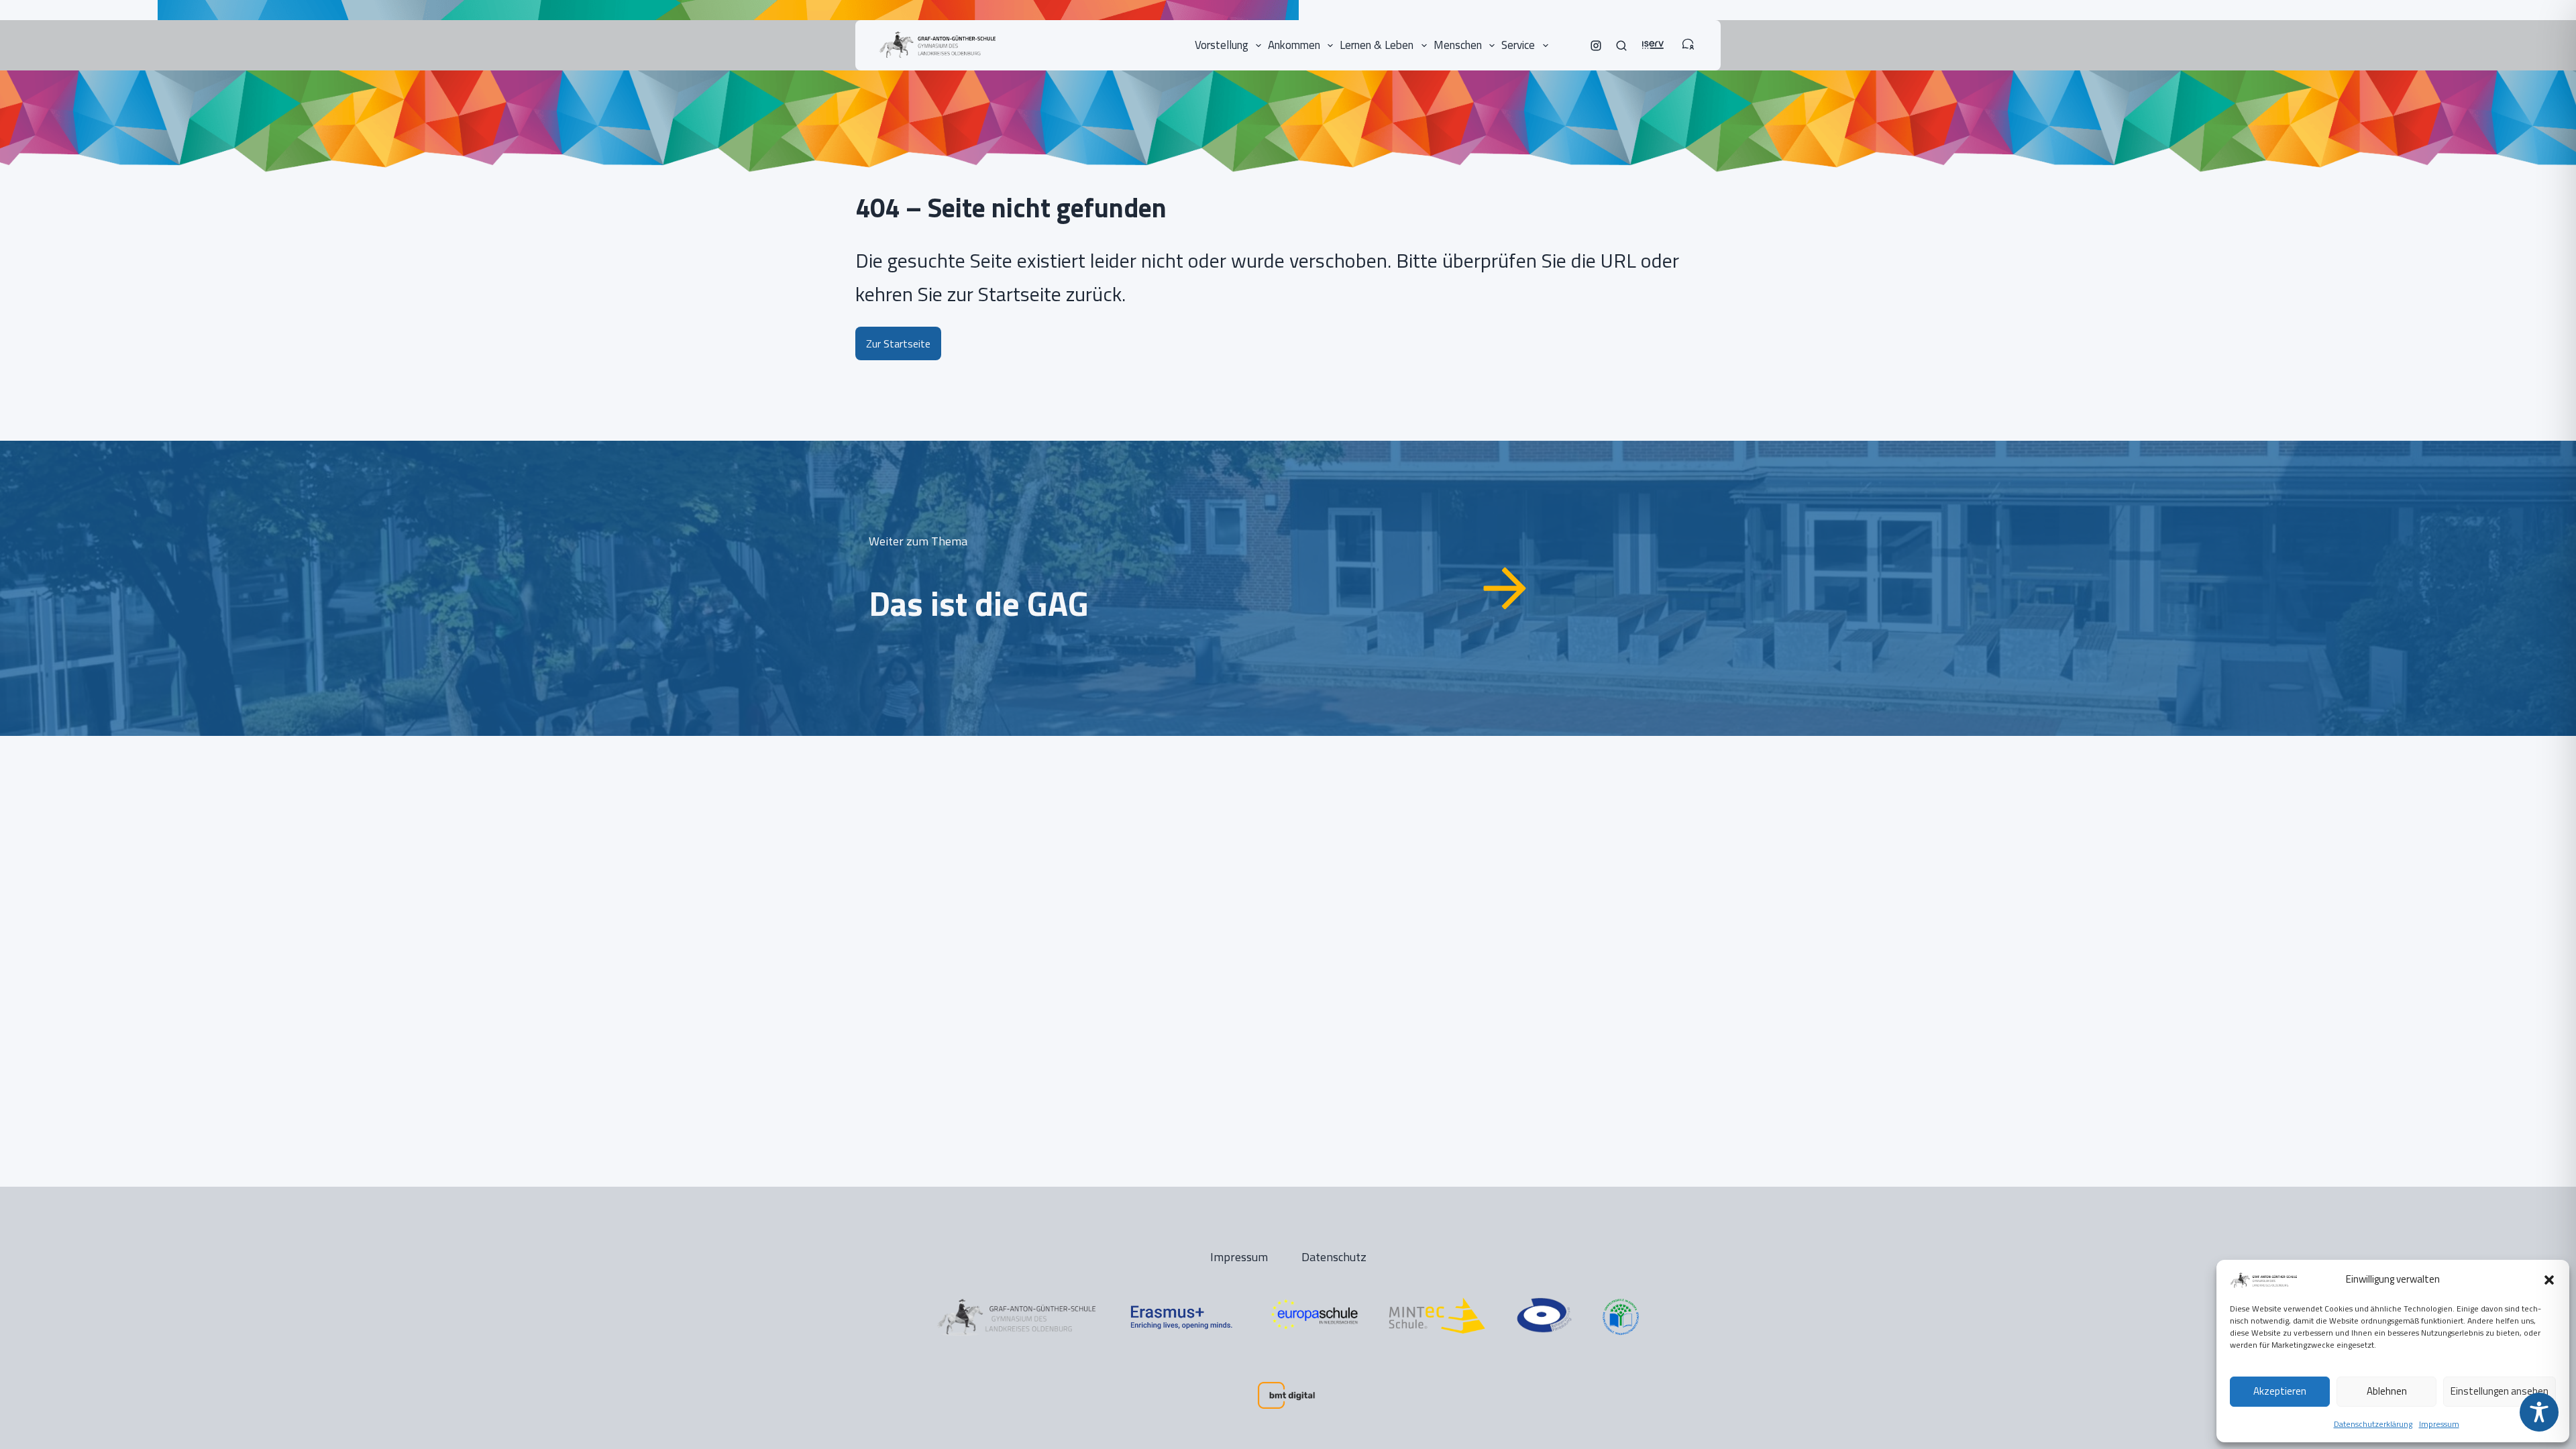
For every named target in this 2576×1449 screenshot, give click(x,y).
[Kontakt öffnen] (1688, 38)
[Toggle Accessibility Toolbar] (2539, 1412)
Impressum (2439, 1424)
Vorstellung (1222, 45)
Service (1518, 45)
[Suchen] (1621, 46)
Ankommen (1294, 45)
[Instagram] (1596, 46)
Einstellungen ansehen (2500, 1391)
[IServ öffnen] (1653, 38)
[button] (2549, 1280)
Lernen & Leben (1377, 45)
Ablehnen (2387, 1391)
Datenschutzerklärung (2373, 1424)
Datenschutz (1334, 1257)
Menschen (1458, 45)
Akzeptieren (2280, 1391)
